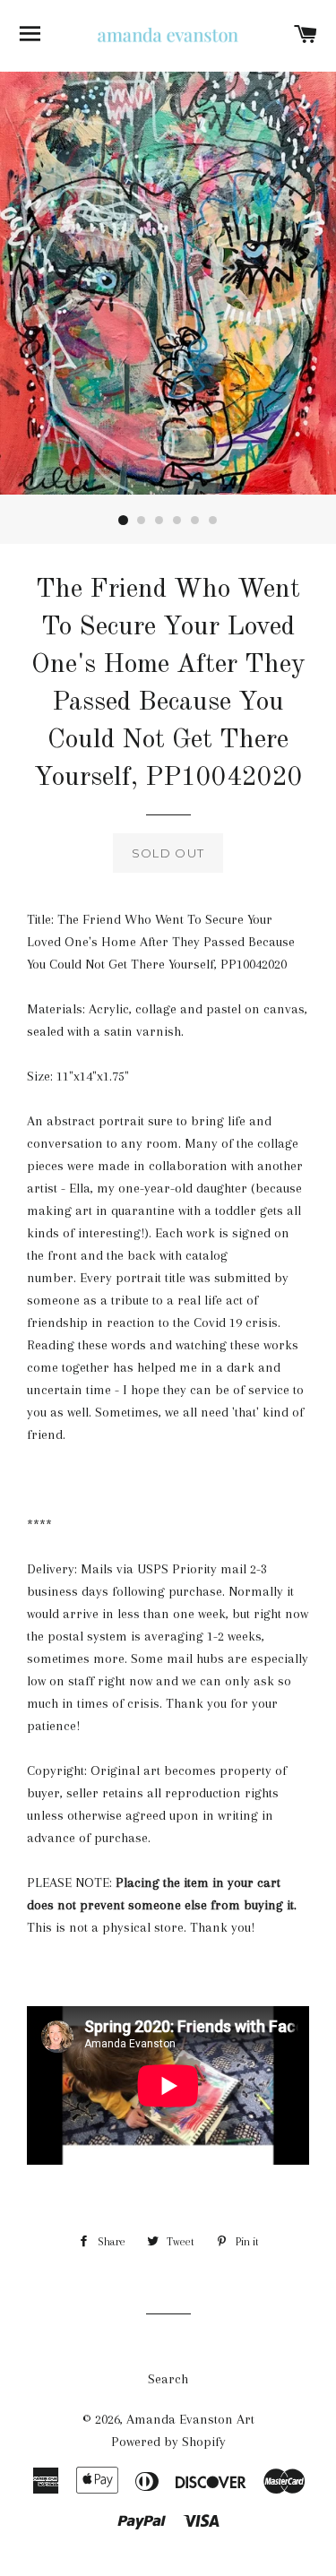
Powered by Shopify (168, 2442)
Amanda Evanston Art (190, 2419)
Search (168, 2379)
